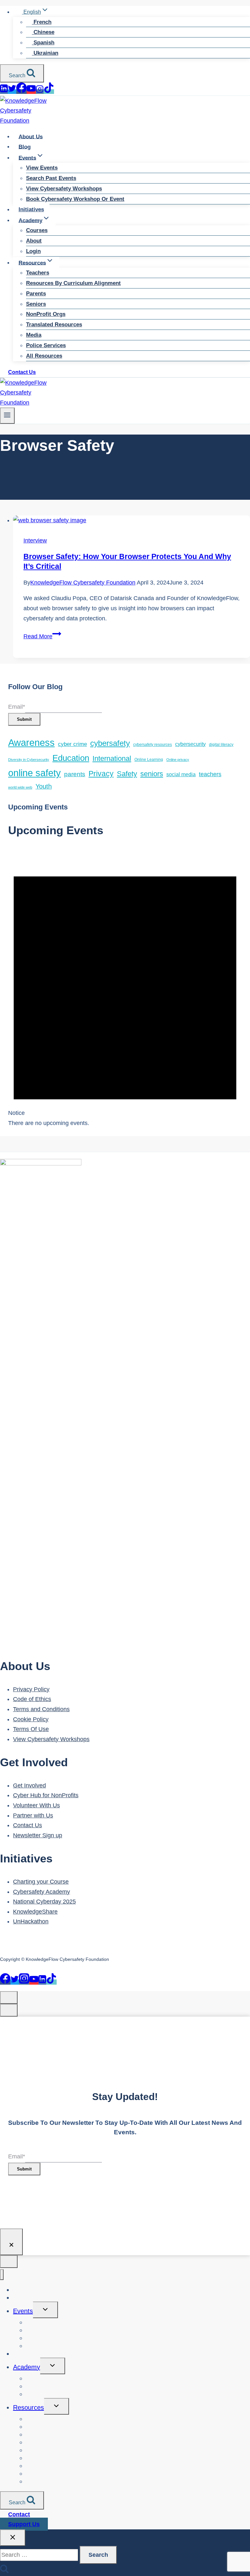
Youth (44, 786)
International (112, 758)
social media (181, 774)
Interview (35, 540)
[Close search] (13, 2538)
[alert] (125, 988)
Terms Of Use (31, 1729)
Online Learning (149, 759)
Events (23, 2311)
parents (75, 774)
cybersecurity (190, 744)
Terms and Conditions (41, 1709)
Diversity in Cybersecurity (29, 760)
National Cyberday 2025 (44, 1902)
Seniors (36, 304)
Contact (19, 2514)
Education (71, 758)
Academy (27, 2367)
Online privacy (178, 760)
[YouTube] (31, 92)
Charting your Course (41, 1882)
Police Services (46, 345)
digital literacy (221, 744)
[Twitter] (12, 92)
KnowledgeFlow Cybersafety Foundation (83, 583)
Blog (25, 147)
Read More (42, 636)
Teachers (38, 273)
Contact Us (22, 372)
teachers (210, 774)
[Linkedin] (4, 92)
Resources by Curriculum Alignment (73, 283)
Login (33, 251)
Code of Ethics (32, 1699)
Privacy (101, 774)
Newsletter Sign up (38, 1835)
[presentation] (132, 520)
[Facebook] (21, 92)
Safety (127, 774)
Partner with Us (33, 1815)
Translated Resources (54, 325)
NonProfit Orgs (46, 314)
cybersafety (110, 743)
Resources (28, 2407)
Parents (36, 294)
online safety (35, 773)
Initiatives (31, 209)
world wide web (20, 787)
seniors (152, 774)
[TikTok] (49, 92)
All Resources (44, 356)
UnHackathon (31, 1921)
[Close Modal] (9, 1998)
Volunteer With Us (36, 1805)
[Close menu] (2, 2275)
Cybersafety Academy (42, 1892)
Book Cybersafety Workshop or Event (75, 199)
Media (34, 335)
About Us (31, 136)
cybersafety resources (153, 744)
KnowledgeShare (35, 1912)
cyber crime (72, 744)
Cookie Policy (31, 1719)
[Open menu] (7, 415)
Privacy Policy (31, 1689)
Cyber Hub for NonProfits (46, 1795)
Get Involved (29, 1785)
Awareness (31, 742)
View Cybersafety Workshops (64, 189)
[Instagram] (40, 92)
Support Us (24, 2524)
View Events (42, 168)
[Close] (11, 2242)
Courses (37, 230)
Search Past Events (51, 178)
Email (17, 707)
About (34, 241)
